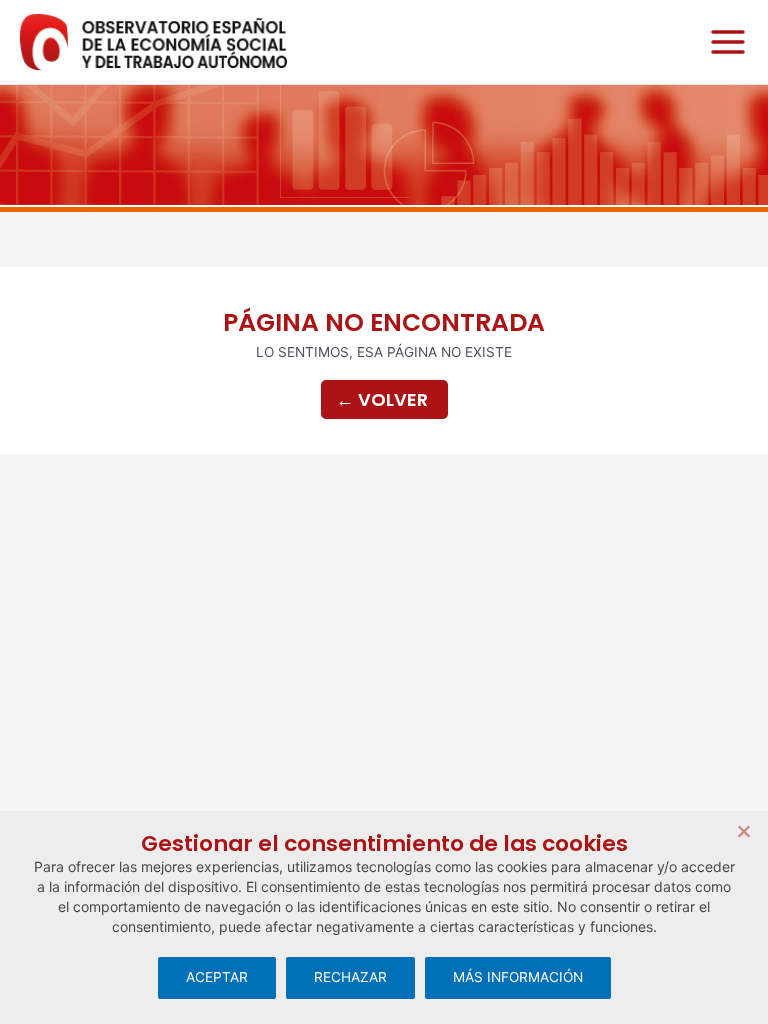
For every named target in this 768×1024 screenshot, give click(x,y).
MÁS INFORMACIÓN (518, 977)
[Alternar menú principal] (723, 42)
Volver (382, 399)
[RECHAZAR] (743, 831)
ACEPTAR (217, 977)
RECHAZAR (350, 977)
